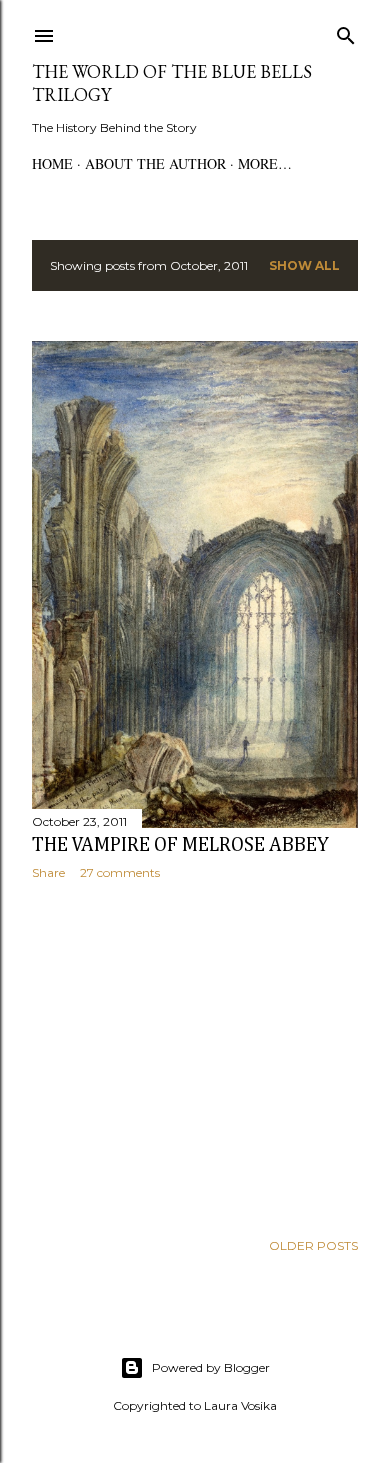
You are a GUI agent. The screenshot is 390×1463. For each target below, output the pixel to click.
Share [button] (48, 872)
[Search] (346, 31)
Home (52, 163)
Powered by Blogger (211, 1367)
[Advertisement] (195, 1055)
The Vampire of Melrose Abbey (180, 845)
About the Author (155, 163)
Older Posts (313, 1245)
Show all (304, 265)
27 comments (120, 872)
